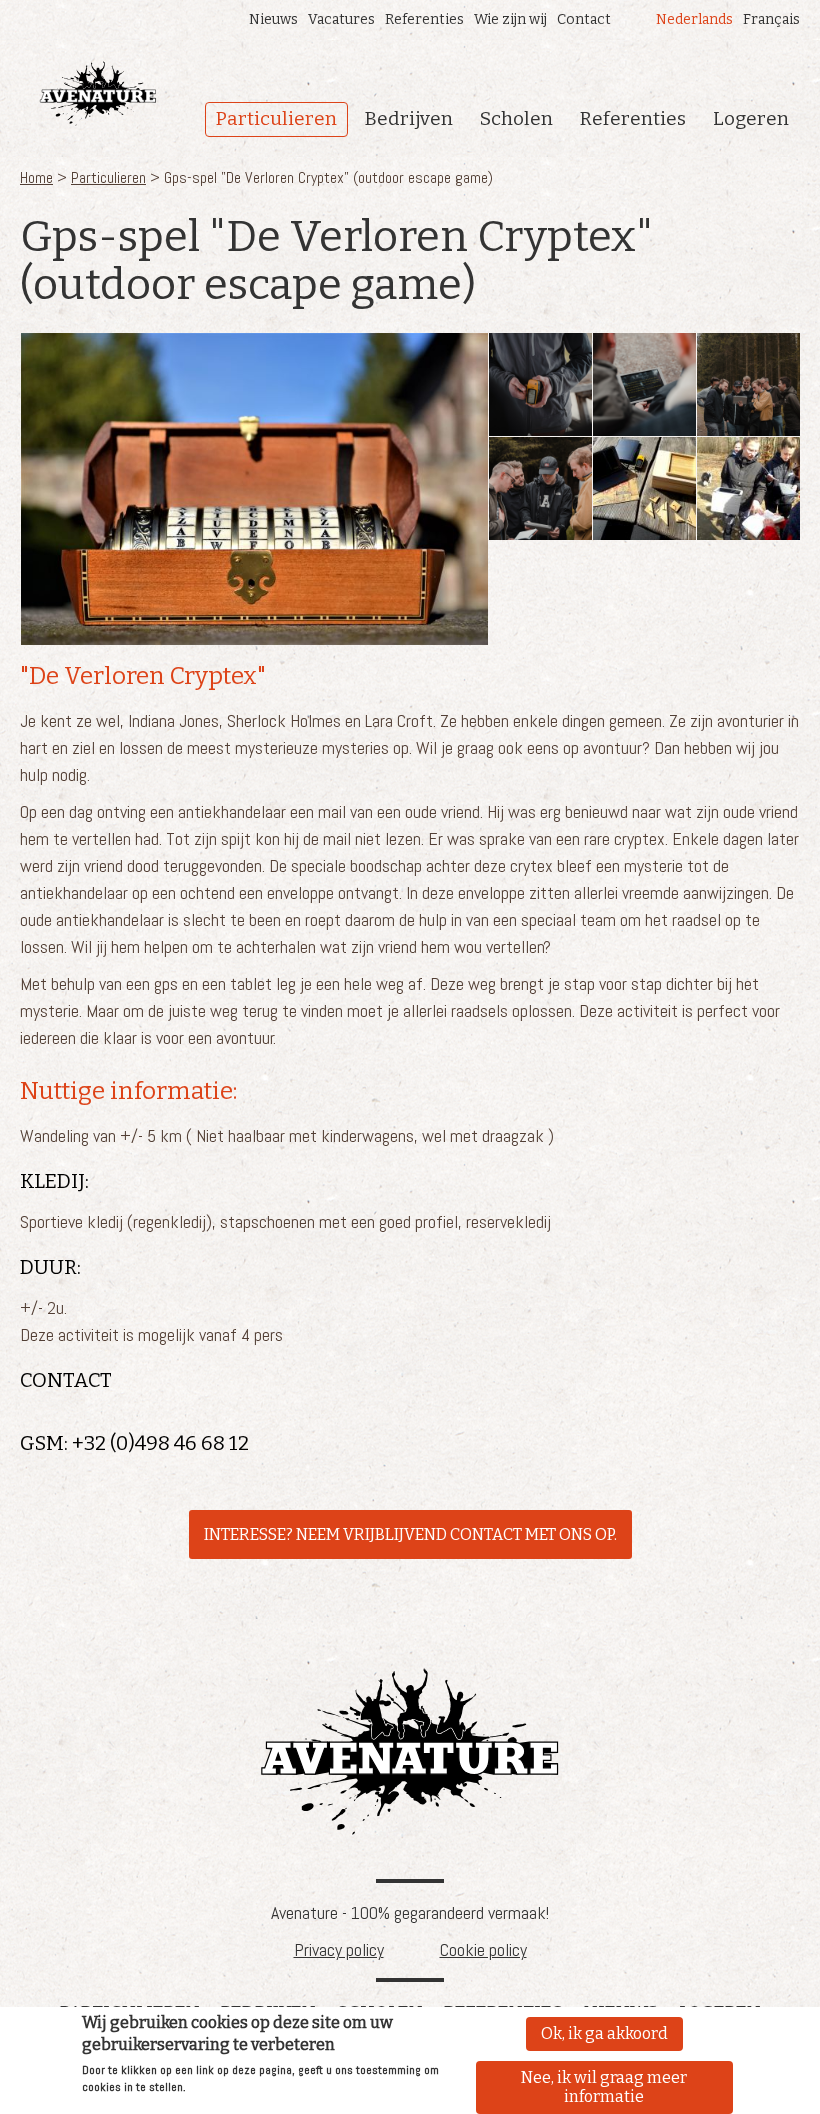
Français (771, 19)
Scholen (516, 118)
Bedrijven (408, 118)
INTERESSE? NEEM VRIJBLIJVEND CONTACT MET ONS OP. (410, 1534)
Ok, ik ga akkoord (604, 2033)
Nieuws (273, 19)
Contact (584, 19)
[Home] (98, 94)
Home (36, 177)
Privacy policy (339, 1949)
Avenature (410, 1751)
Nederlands (694, 19)
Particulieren (276, 118)
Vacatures (341, 19)
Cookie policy (483, 1949)
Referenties (424, 19)
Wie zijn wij (510, 19)
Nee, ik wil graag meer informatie (604, 2087)
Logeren (751, 118)
